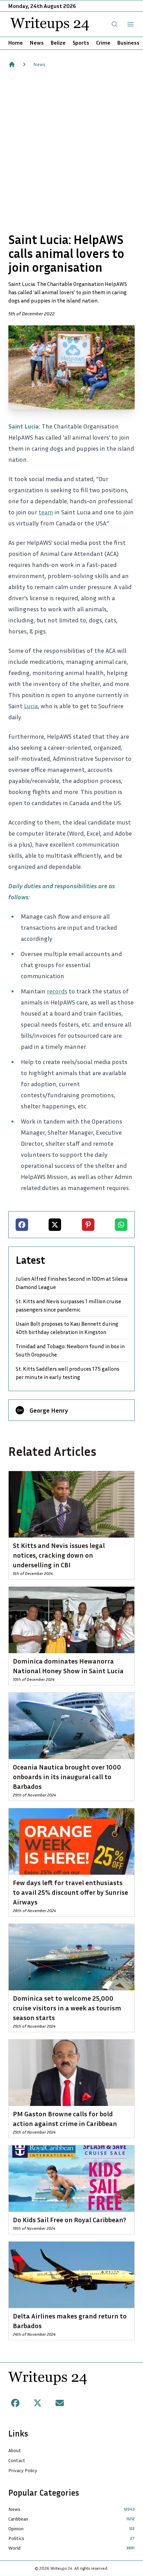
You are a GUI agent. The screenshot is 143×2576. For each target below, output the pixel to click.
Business (128, 43)
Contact (17, 2460)
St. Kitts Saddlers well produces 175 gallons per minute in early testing (68, 1373)
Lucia (31, 706)
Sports (81, 43)
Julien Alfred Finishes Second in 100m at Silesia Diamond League (71, 1283)
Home (16, 43)
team (46, 512)
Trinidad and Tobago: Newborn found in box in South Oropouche (70, 1350)
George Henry (49, 1410)
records (57, 991)
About (15, 2450)
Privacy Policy (23, 2470)
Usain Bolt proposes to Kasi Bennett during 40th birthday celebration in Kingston (67, 1328)
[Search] (115, 24)
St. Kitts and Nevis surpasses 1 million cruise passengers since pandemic (68, 1305)
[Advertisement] (71, 150)
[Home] (12, 64)
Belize (58, 43)
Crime (103, 43)
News (37, 43)
